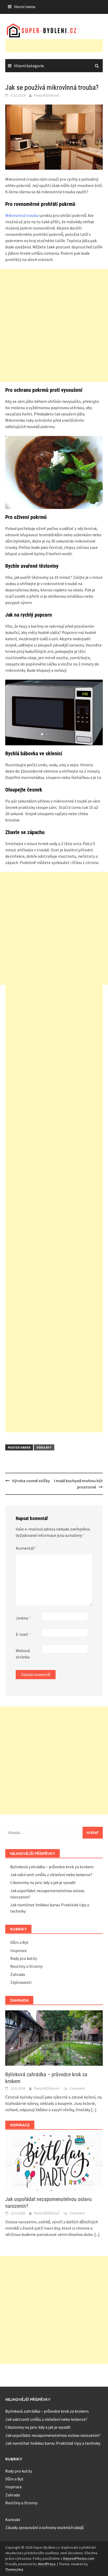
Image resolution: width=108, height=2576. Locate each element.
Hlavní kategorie (29, 66)
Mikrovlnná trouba (22, 215)
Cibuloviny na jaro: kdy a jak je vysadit (43, 1882)
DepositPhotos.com (79, 2558)
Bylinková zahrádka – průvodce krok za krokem (52, 1867)
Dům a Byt (44, 1447)
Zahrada (18, 1974)
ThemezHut (14, 2569)
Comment (77, 2088)
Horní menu (25, 7)
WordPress (47, 2564)
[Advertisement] (57, 46)
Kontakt (13, 2520)
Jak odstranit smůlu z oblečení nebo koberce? (51, 1875)
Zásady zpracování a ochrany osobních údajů (44, 2527)
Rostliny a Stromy (26, 1966)
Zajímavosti (21, 1982)
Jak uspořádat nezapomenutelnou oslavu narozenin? (53, 2435)
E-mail (23, 1634)
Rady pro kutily (24, 1958)
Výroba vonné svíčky (31, 1481)
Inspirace (18, 1950)
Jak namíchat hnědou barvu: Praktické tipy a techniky (53, 2443)
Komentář (26, 1548)
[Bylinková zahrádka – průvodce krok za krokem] (54, 2037)
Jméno (23, 1618)
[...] (94, 2110)
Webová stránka (23, 1654)
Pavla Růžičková (47, 95)
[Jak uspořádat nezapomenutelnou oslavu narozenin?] (54, 2162)
